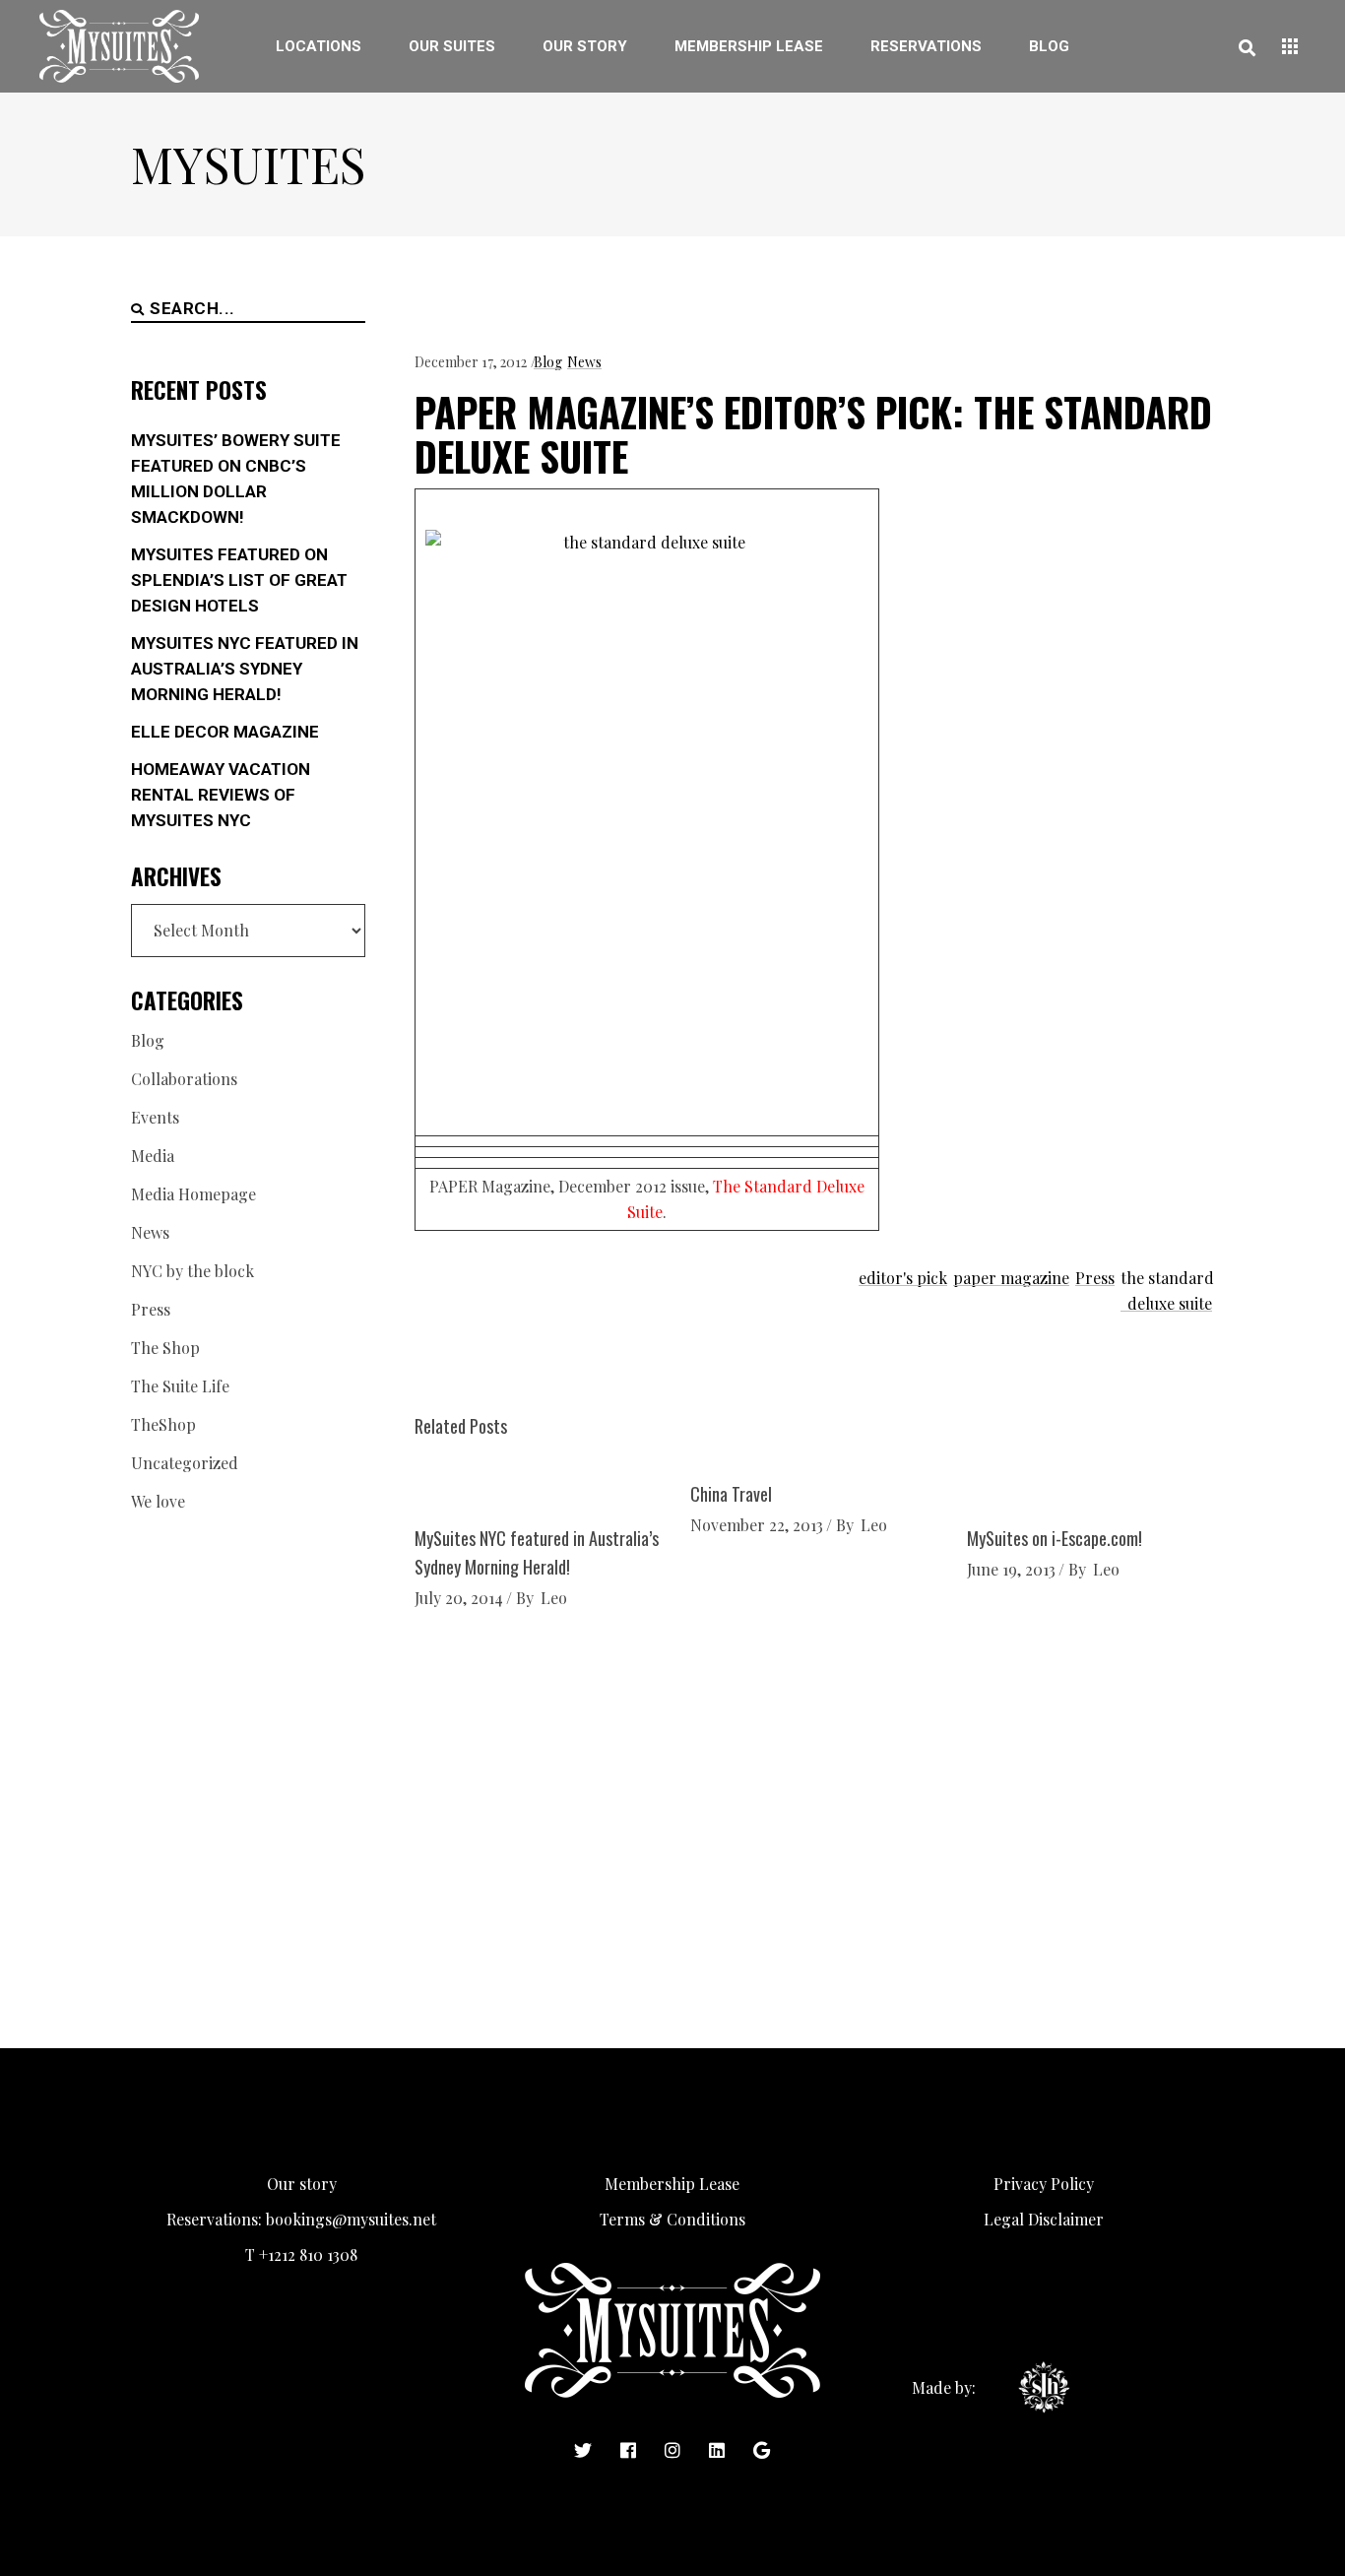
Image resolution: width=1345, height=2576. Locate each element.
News (584, 362)
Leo (554, 1598)
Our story (302, 2184)
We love (158, 1501)
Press (1095, 1278)
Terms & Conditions (672, 2219)
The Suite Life (180, 1386)
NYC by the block (192, 1271)
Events (155, 1117)
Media (153, 1156)
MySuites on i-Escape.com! (1055, 1538)
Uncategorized (185, 1463)
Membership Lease (672, 2184)
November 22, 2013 (757, 1525)
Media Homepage (193, 1194)
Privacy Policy (1044, 2184)
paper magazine (1011, 1278)
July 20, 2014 (459, 1598)
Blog (548, 362)
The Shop (165, 1348)
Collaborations (184, 1079)
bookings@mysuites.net (351, 2219)
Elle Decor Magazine (225, 732)
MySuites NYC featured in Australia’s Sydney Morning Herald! (245, 669)
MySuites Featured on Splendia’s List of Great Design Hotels (239, 580)
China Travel (731, 1494)
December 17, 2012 (471, 362)
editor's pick (903, 1278)
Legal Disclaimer (1044, 2219)
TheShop (163, 1424)
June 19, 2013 (1011, 1569)
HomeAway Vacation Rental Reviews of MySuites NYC (221, 795)
